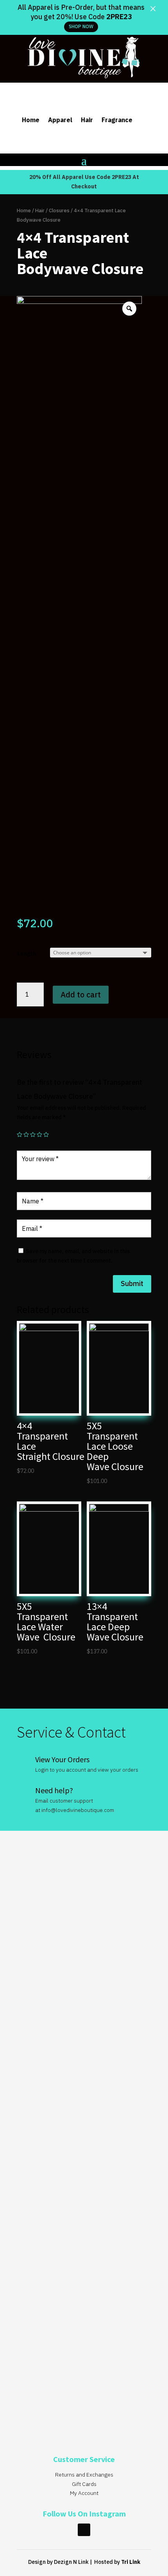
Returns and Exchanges (84, 2475)
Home (31, 120)
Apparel (60, 120)
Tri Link (131, 2562)
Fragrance (117, 120)
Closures (59, 210)
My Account (84, 2493)
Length (27, 954)
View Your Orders (62, 1759)
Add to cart (81, 994)
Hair (87, 120)
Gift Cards (84, 2484)
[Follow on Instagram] (84, 2530)
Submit (132, 1283)
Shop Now (81, 26)
